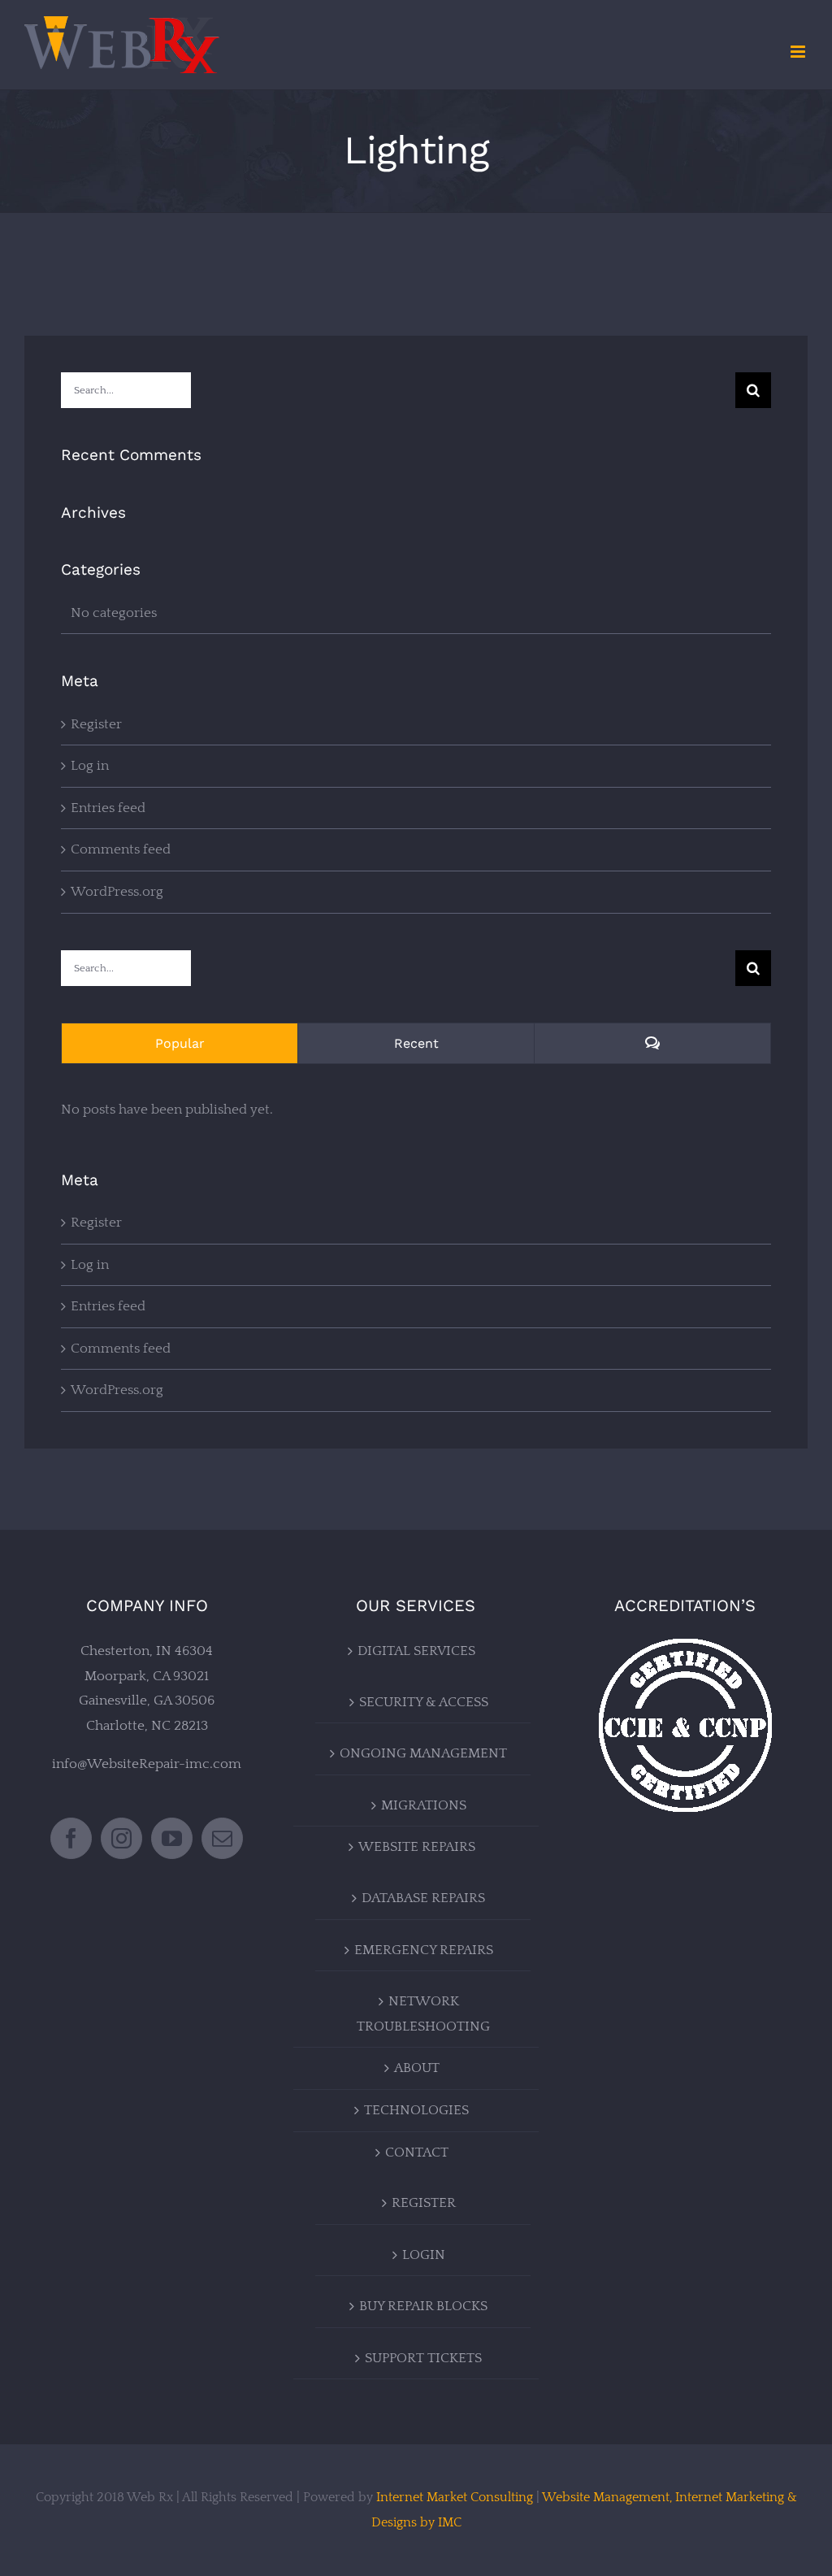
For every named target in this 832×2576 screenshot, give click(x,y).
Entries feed (108, 808)
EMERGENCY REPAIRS (424, 1950)
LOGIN (424, 2255)
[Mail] (222, 1838)
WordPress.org (117, 892)
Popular (180, 1043)
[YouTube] (172, 1838)
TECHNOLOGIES (416, 2110)
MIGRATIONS (424, 1805)
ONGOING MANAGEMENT (423, 1753)
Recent (416, 1043)
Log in (90, 766)
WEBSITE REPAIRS (417, 1847)
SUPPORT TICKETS (423, 2358)
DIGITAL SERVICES (416, 1651)
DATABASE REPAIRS (423, 1898)
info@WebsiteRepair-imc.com (147, 1764)
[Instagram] (121, 1838)
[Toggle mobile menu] (799, 52)
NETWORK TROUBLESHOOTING (423, 2014)
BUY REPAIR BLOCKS (423, 2306)
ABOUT (417, 2068)
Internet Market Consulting (455, 2497)
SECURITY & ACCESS (424, 1702)
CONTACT (417, 2152)
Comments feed (121, 849)
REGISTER (424, 2203)
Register (96, 724)
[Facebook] (71, 1838)
